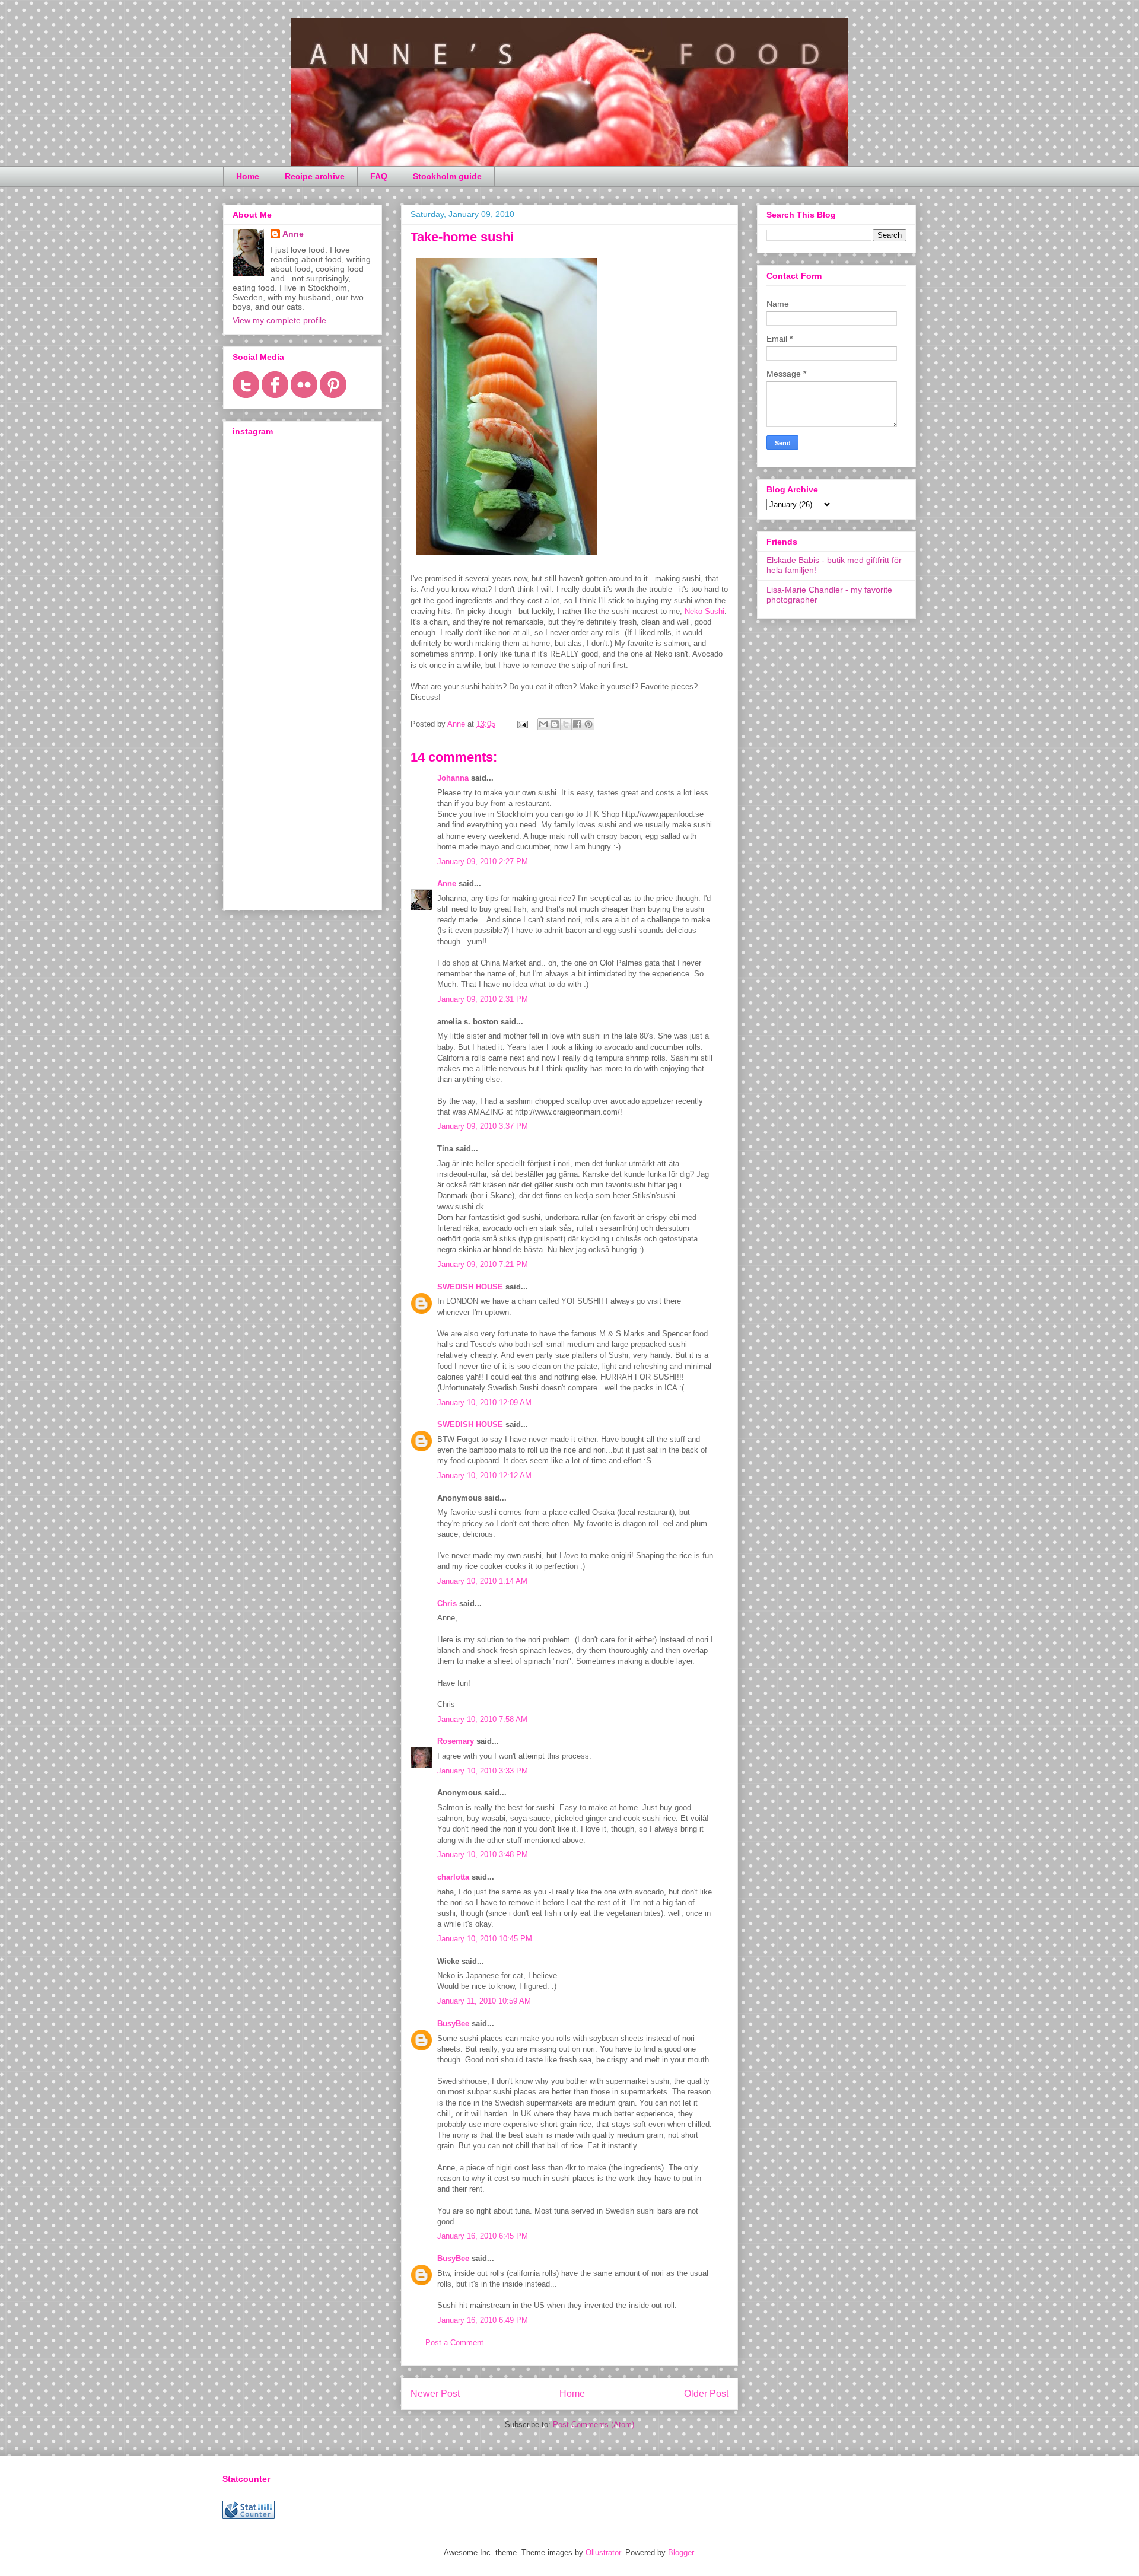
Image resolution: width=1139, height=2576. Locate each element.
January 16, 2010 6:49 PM (483, 2320)
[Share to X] (566, 724)
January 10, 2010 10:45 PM (485, 1939)
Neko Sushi (704, 611)
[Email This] (543, 724)
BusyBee (453, 2023)
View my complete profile (279, 320)
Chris (447, 1604)
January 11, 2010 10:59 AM (484, 2001)
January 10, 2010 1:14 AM (482, 1581)
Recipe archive (315, 176)
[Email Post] (522, 724)
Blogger (681, 2553)
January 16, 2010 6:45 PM (483, 2236)
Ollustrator (603, 2553)
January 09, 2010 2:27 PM (483, 862)
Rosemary (456, 1741)
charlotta (453, 1877)
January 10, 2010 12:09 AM (484, 1402)
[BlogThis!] (555, 724)
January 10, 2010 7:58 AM (482, 1719)
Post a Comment (454, 2343)
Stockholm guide (447, 176)
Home (248, 176)
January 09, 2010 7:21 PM (483, 1264)
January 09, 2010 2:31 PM (483, 999)
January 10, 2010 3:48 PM (483, 1854)
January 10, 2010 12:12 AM (484, 1475)
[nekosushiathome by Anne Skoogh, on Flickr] (507, 557)
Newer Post (435, 2394)
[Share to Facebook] (577, 724)
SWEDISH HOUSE (470, 1287)
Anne (447, 883)
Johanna (453, 778)
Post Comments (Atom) (594, 2424)
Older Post (706, 2394)
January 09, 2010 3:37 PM (483, 1126)
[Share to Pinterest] (588, 724)
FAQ (379, 176)
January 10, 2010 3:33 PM (483, 1771)
